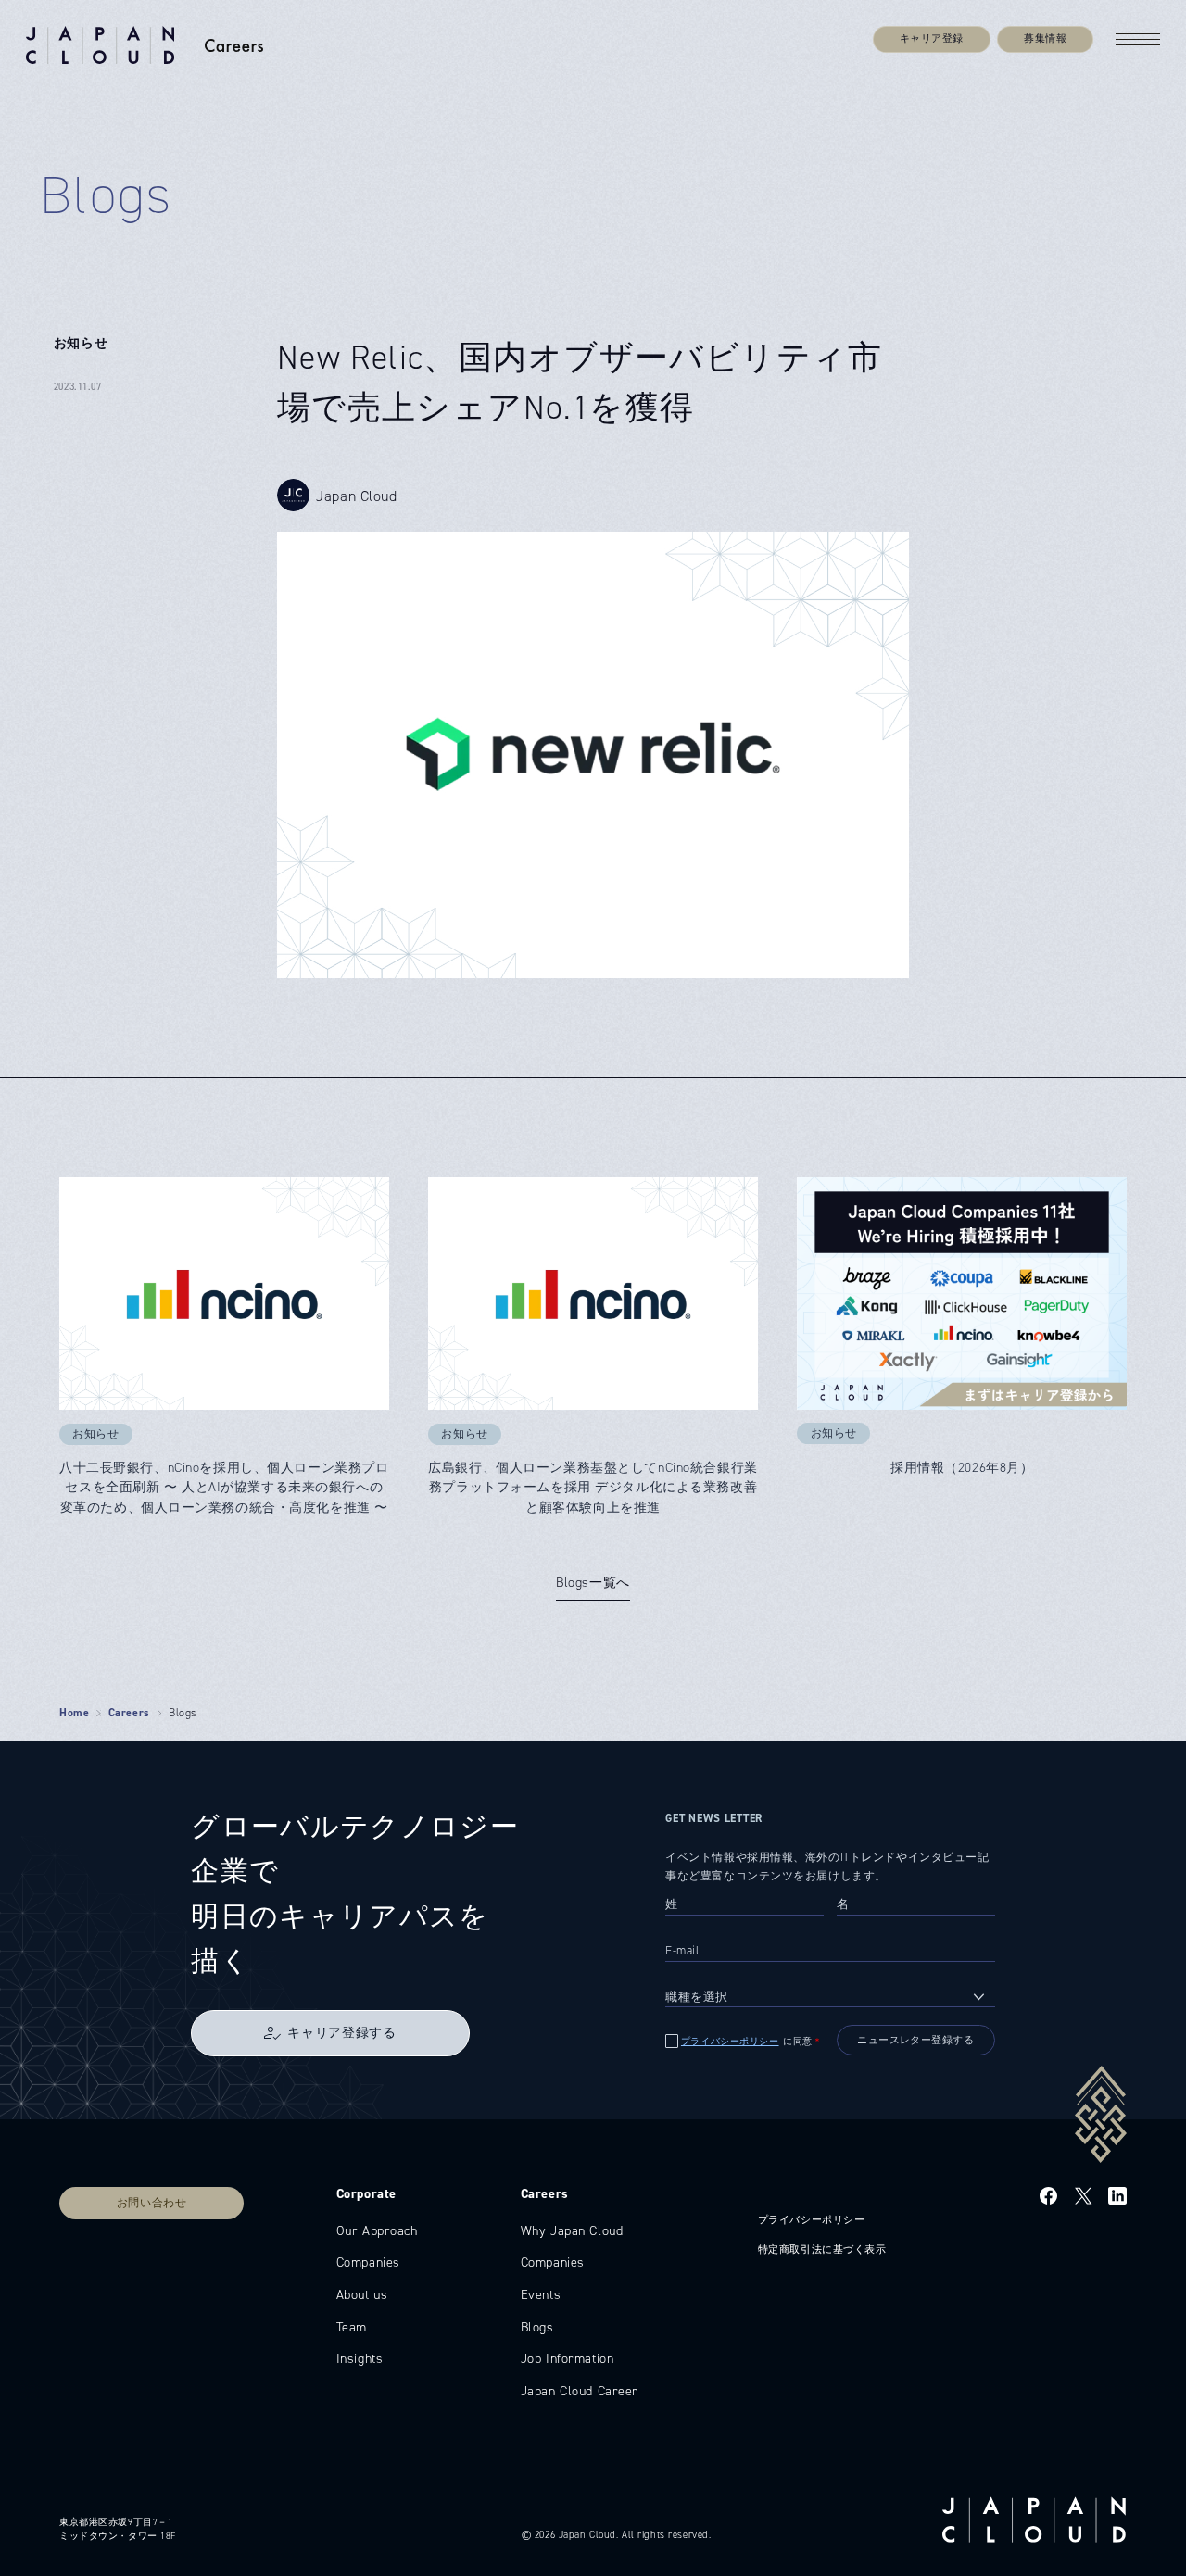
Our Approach (377, 2230)
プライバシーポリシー (730, 2042)
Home (74, 1713)
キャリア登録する (341, 2032)
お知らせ (81, 343)
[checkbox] (744, 2041)
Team (352, 2327)
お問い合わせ (151, 2202)
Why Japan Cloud (572, 2230)
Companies (368, 2262)
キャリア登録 (932, 38)
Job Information (568, 2358)
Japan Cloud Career (580, 2391)
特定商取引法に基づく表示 (822, 2249)
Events (541, 2294)
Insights (360, 2358)
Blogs (537, 2327)
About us (362, 2294)
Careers (129, 1713)
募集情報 (1045, 38)
